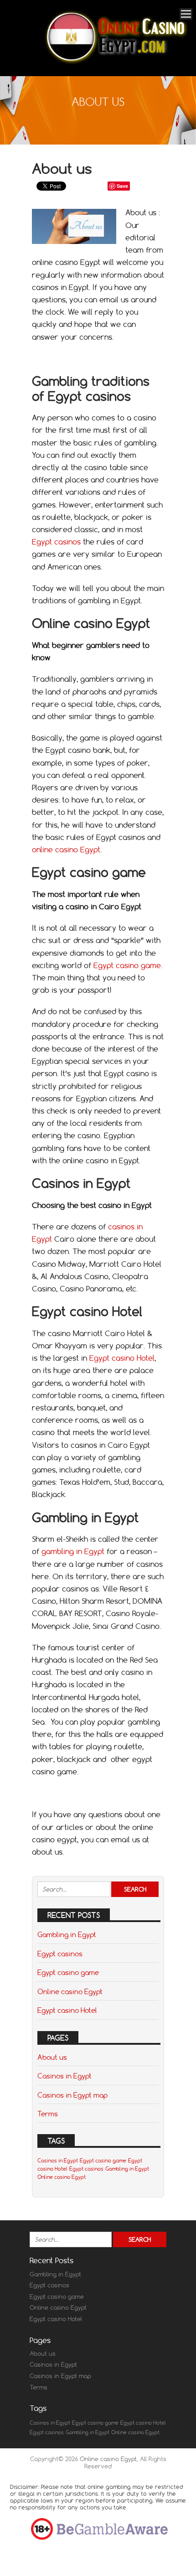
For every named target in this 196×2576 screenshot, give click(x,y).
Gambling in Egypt (67, 1934)
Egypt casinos (56, 542)
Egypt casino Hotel (122, 1358)
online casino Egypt (66, 850)
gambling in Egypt (73, 1551)
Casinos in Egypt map (72, 2095)
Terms (48, 2114)
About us (52, 2057)
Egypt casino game (127, 965)
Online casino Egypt (70, 1991)
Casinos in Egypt (64, 2076)
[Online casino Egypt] (116, 64)
